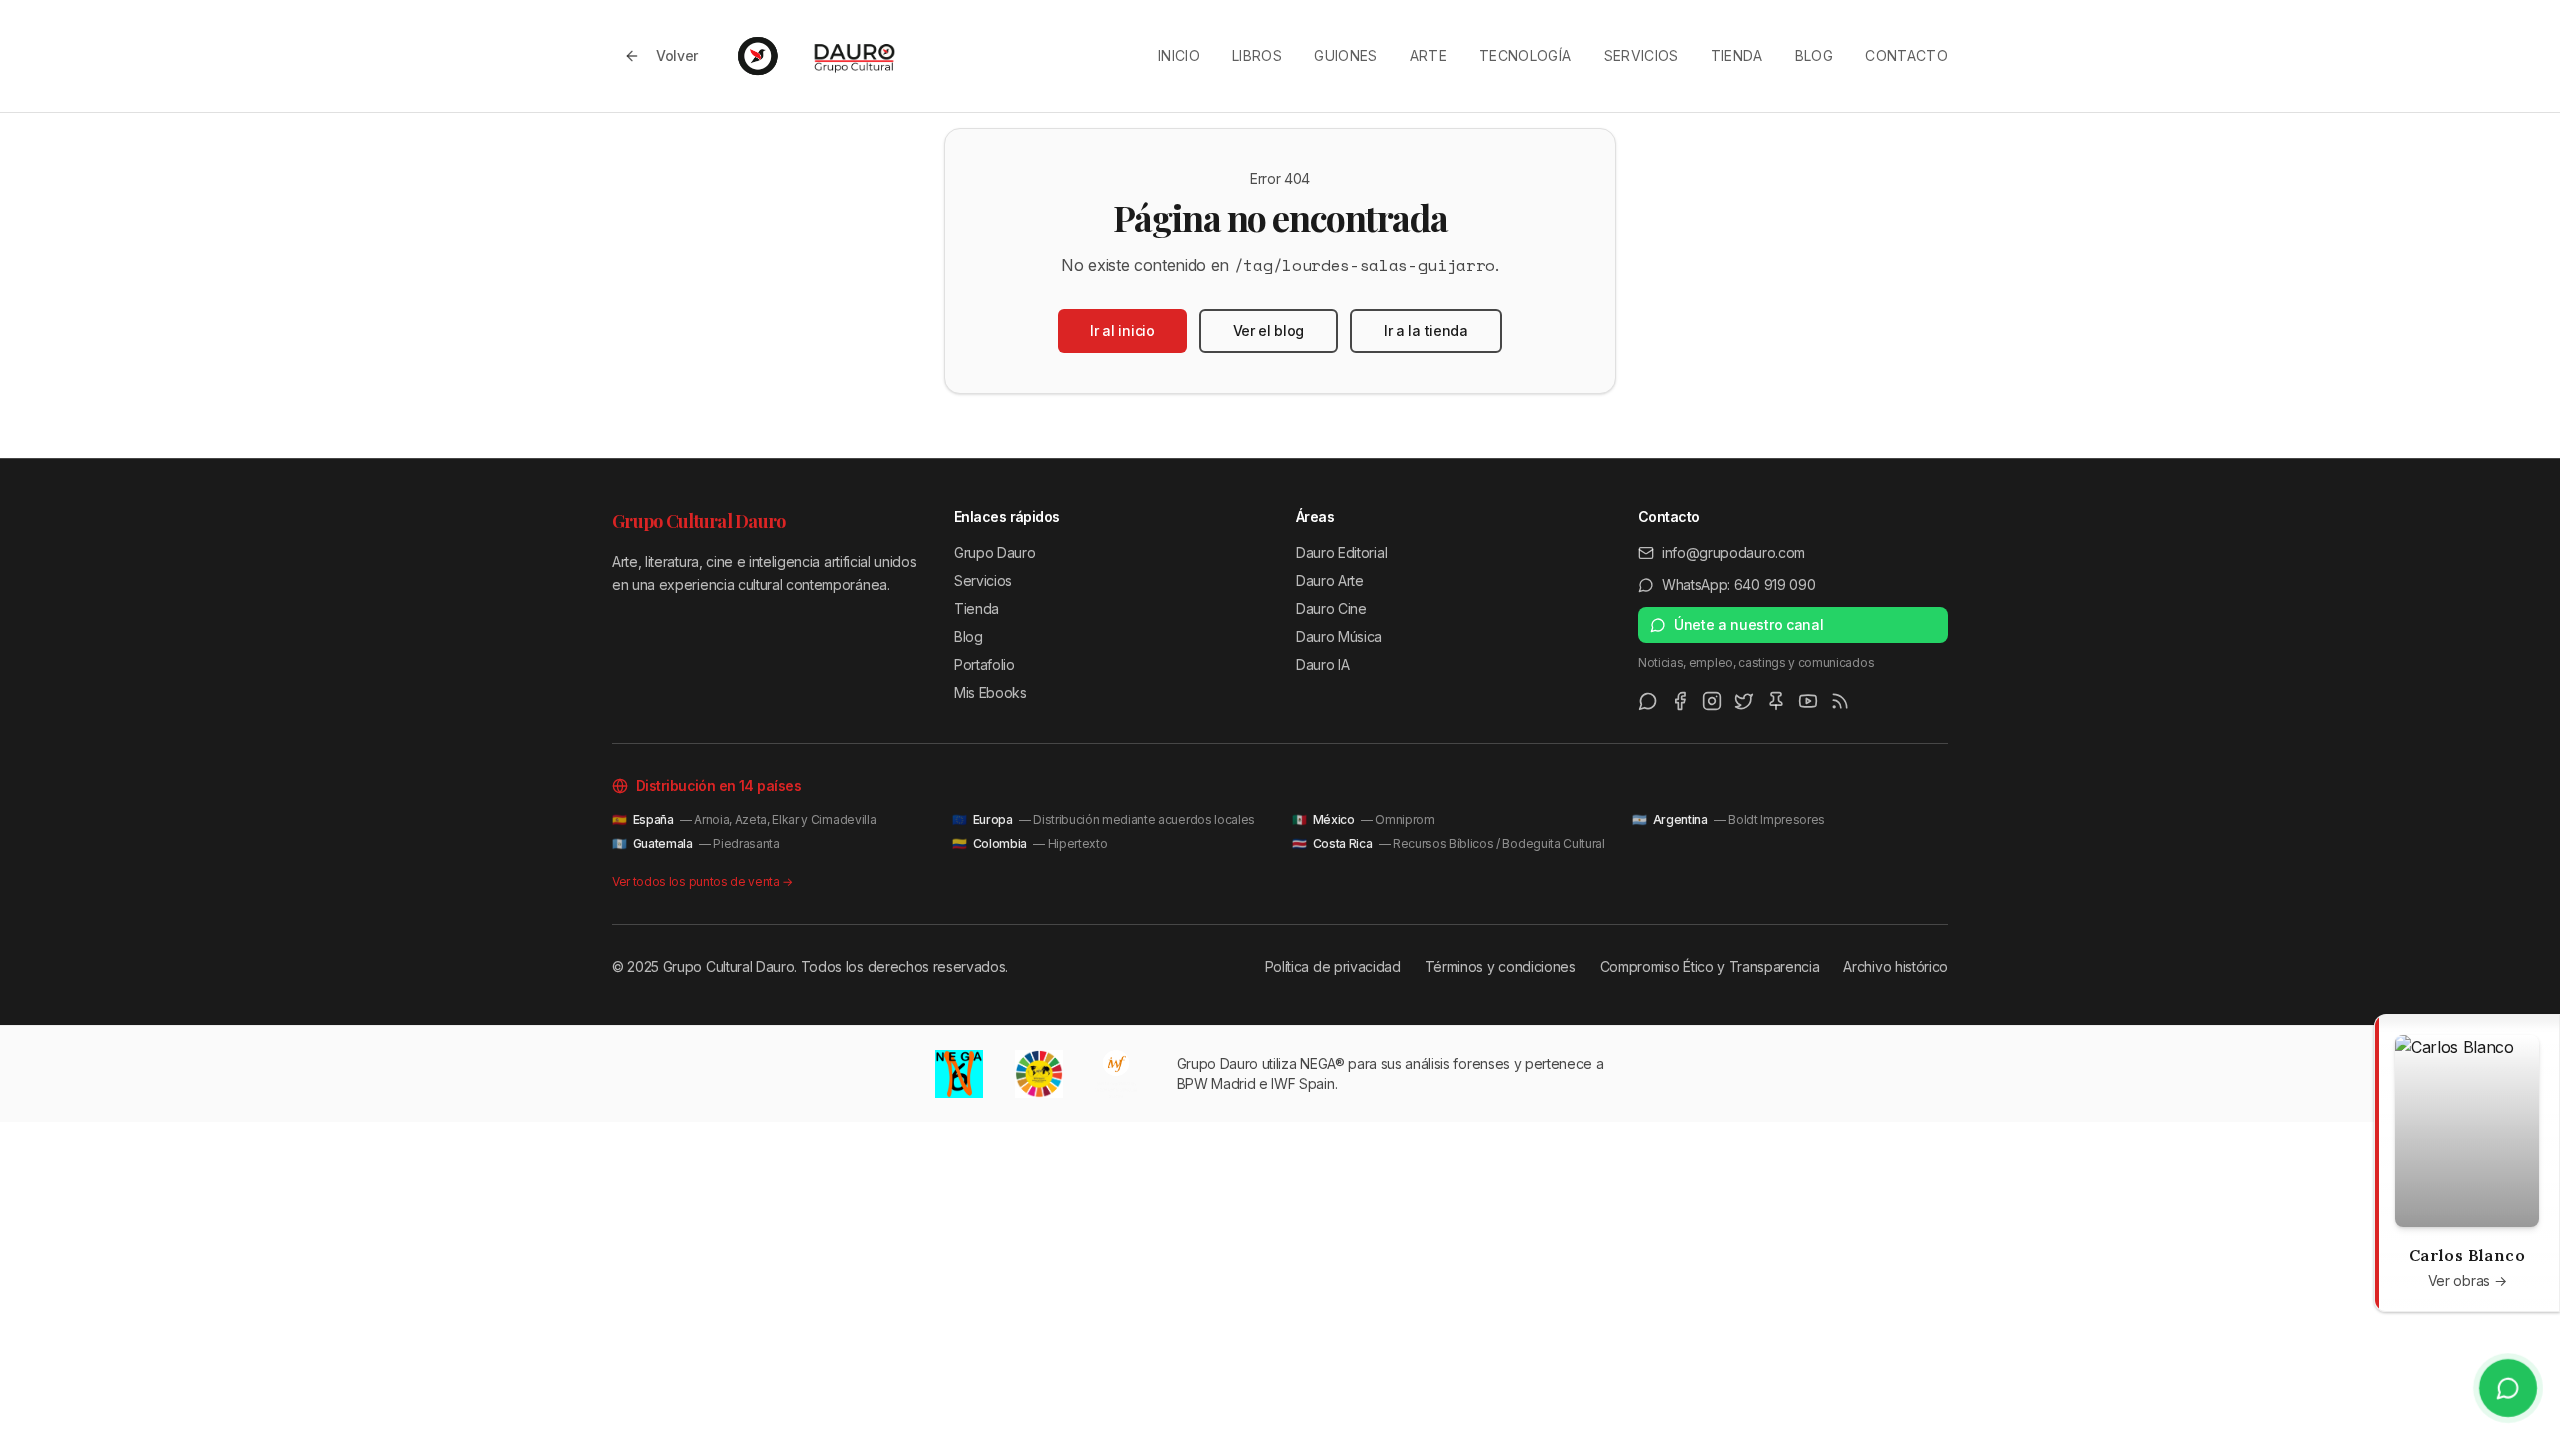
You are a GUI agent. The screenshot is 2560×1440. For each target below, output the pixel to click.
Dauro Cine (1331, 608)
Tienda (1737, 55)
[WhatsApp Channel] (1648, 701)
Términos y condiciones (1500, 966)
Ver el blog (1268, 330)
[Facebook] (1680, 701)
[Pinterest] (1776, 701)
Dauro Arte (1330, 580)
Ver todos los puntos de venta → (702, 881)
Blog (1814, 55)
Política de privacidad (1333, 966)
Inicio (1179, 55)
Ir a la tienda (1426, 330)
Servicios (1641, 55)
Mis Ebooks (990, 692)
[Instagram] (1712, 701)
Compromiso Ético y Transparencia (1710, 966)
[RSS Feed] (1840, 701)
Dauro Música (1339, 636)
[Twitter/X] (1744, 701)
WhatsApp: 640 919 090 (1738, 584)
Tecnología (1525, 55)
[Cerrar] (2395, 1035)
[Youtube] (1808, 701)
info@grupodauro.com (1733, 552)
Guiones (1345, 55)
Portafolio (984, 664)
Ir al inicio (1122, 330)
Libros (1257, 55)
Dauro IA (1322, 664)
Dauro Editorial (1341, 552)
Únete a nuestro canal (1748, 624)
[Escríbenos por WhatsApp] (2508, 1388)
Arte (1428, 55)
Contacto (1906, 55)
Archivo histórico (1895, 966)
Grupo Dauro (994, 552)
